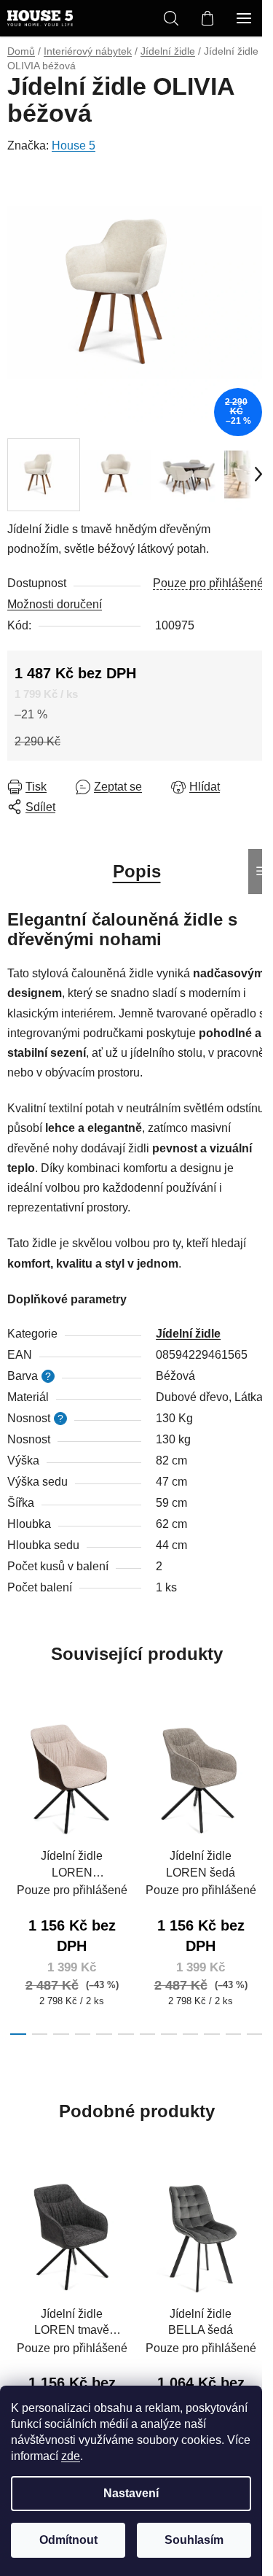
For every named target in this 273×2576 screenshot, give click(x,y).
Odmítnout (68, 2540)
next (258, 1785)
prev (15, 1785)
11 (255, 2034)
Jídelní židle (188, 1334)
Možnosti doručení (55, 604)
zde (71, 2456)
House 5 (74, 146)
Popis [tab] (137, 871)
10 (234, 2034)
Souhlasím (194, 2540)
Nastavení (131, 2493)
